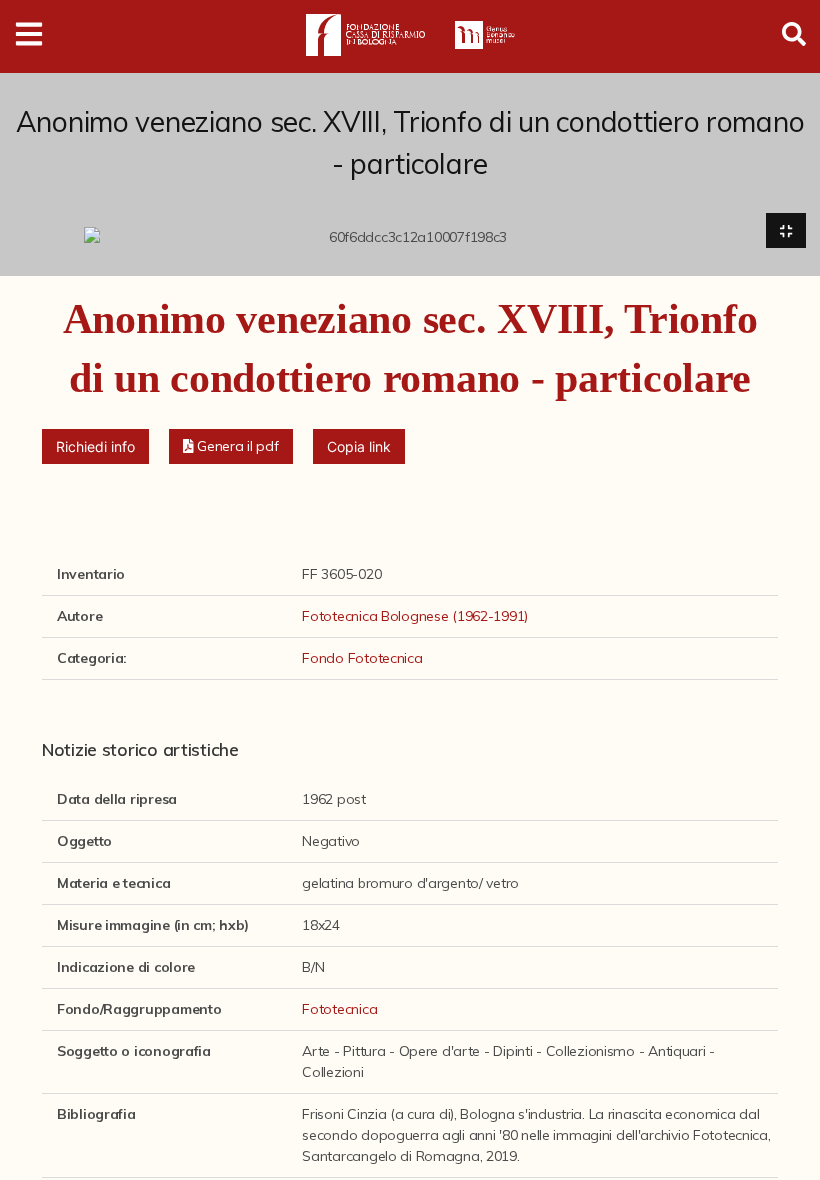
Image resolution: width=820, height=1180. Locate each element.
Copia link (359, 446)
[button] (231, 446)
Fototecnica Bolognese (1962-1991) (415, 616)
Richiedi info (95, 446)
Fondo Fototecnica (362, 658)
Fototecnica (339, 1009)
